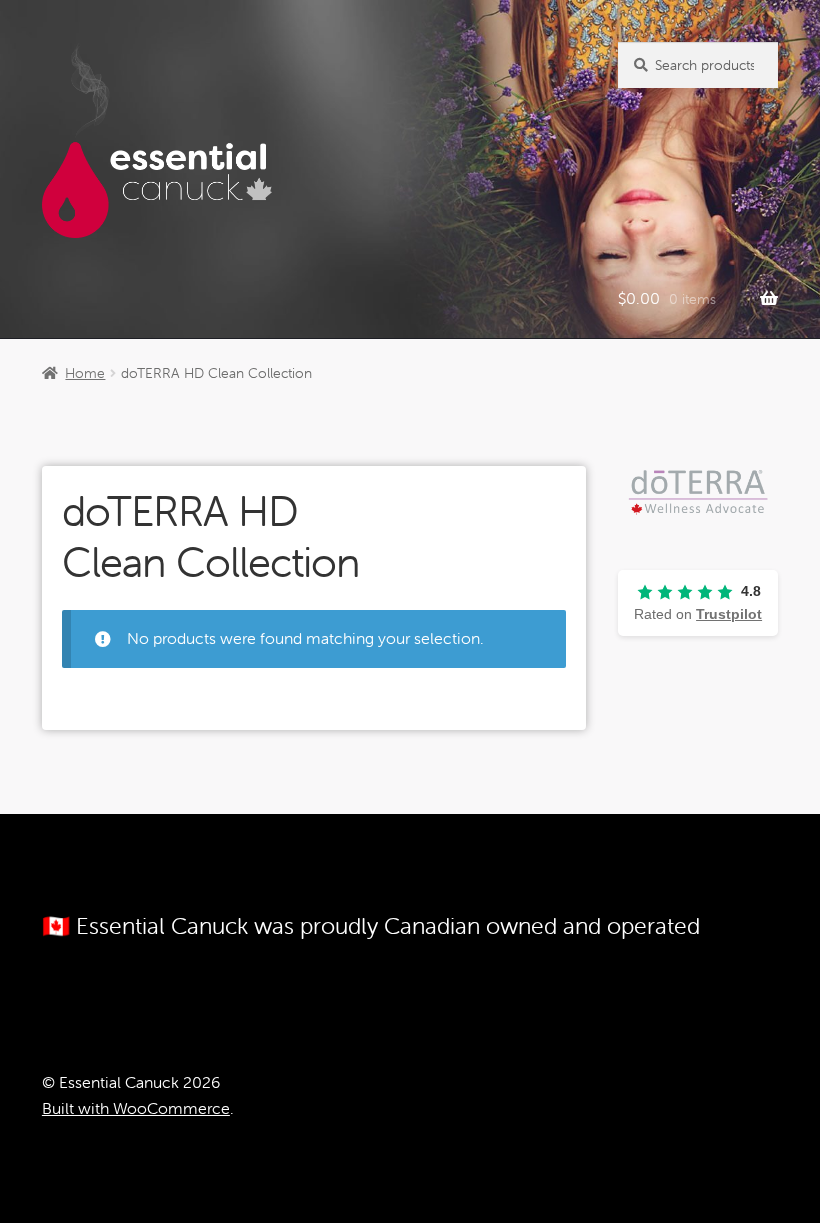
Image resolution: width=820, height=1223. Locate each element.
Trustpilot (729, 614)
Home (85, 373)
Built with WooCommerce (136, 1108)
